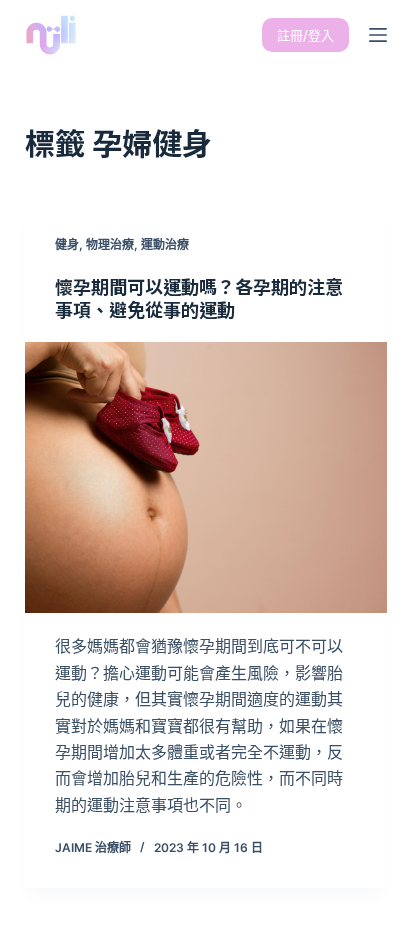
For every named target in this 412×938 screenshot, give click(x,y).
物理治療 (110, 244)
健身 (67, 244)
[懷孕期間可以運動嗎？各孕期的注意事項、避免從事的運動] (206, 478)
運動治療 (165, 244)
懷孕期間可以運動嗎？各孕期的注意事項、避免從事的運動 (199, 297)
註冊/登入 (305, 35)
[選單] (378, 35)
